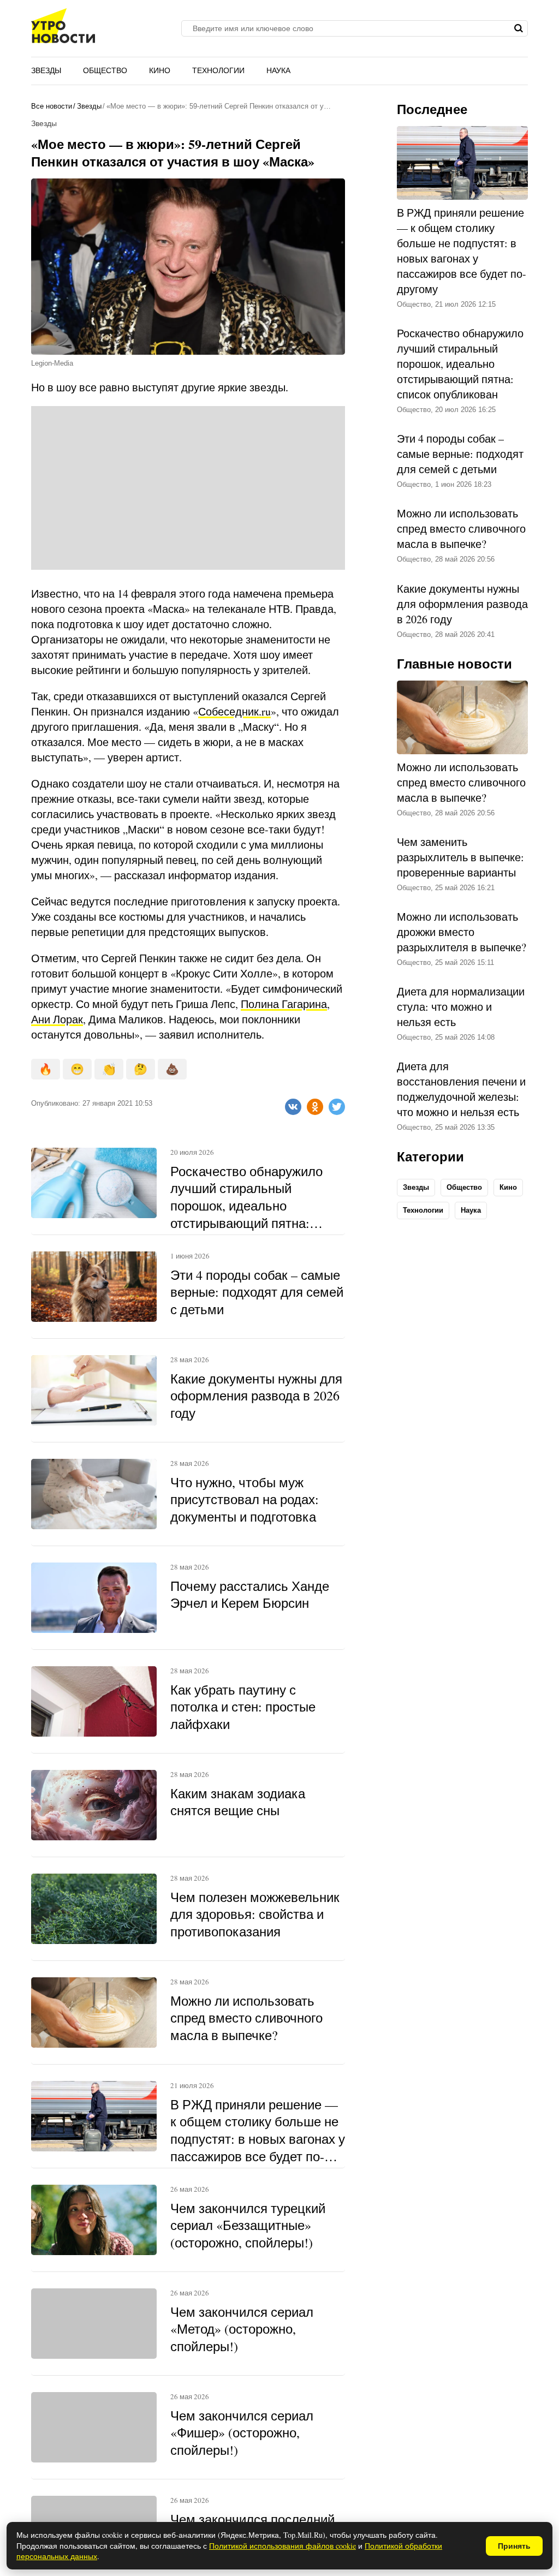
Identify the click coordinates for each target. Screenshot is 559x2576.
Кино (160, 70)
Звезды (46, 70)
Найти (518, 28)
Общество (105, 70)
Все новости (52, 106)
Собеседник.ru (234, 711)
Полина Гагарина (284, 1004)
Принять (514, 2546)
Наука (278, 70)
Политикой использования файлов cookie (283, 2546)
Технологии (218, 70)
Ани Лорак (57, 1019)
